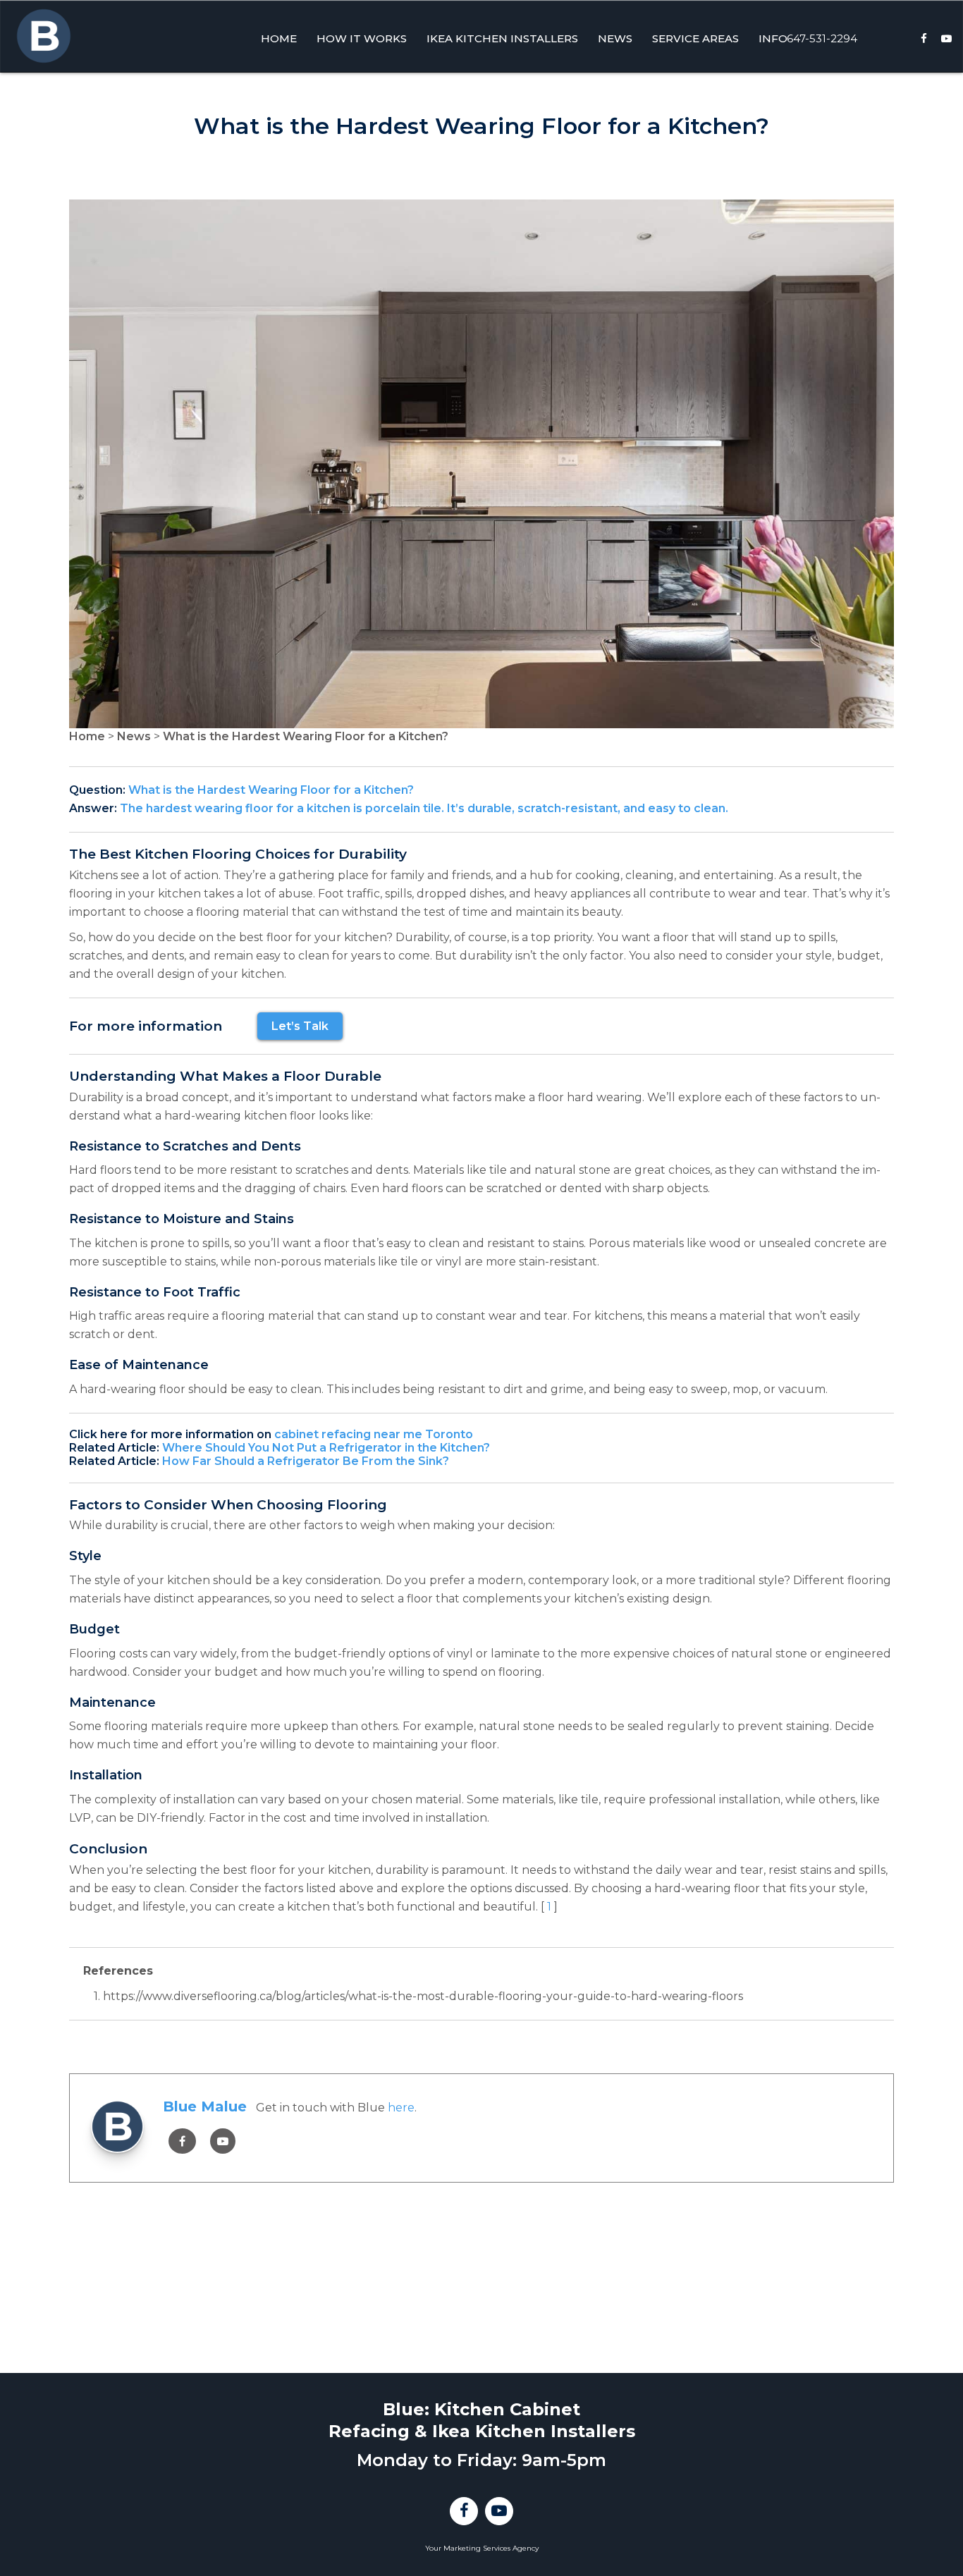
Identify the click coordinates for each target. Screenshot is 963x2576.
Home (87, 736)
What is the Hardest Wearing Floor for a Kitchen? (306, 736)
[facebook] (182, 2141)
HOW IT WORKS (362, 38)
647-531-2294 (822, 38)
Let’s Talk (300, 1026)
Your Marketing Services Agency (482, 2548)
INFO (773, 38)
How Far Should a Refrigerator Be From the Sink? (306, 1461)
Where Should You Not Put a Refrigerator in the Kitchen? (326, 1448)
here (401, 2108)
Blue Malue (205, 2106)
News (134, 736)
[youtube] (223, 2141)
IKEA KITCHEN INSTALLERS (502, 38)
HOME (279, 38)
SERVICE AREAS (695, 38)
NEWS (615, 38)
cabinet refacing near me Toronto (374, 1434)
